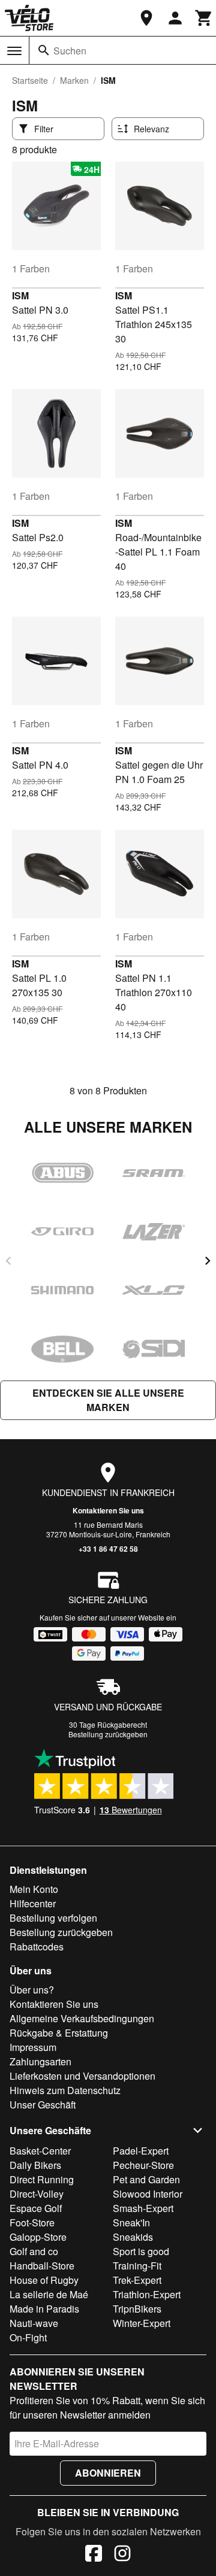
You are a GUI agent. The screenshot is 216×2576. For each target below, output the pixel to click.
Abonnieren (108, 2473)
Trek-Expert (137, 2280)
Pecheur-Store (143, 2165)
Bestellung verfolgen (53, 1918)
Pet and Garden (146, 2179)
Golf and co (34, 2251)
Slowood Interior (148, 2194)
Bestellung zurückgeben (108, 1734)
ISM (20, 295)
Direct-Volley (37, 2194)
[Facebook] (94, 2555)
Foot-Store (32, 2222)
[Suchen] (44, 50)
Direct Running (42, 2179)
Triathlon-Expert (147, 2294)
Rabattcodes (37, 1947)
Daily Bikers (35, 2165)
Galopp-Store (38, 2237)
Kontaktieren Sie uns (108, 1510)
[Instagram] (122, 2555)
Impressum (33, 2047)
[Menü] (14, 51)
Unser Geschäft (43, 2105)
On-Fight (28, 2337)
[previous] (8, 1261)
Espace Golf (36, 2208)
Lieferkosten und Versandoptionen (82, 2076)
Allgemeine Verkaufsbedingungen (82, 2018)
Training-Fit (137, 2266)
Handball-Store (42, 2266)
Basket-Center (40, 2151)
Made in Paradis (44, 2309)
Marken (74, 80)
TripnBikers (137, 2309)
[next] (208, 1261)
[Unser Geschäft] (146, 18)
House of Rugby (44, 2280)
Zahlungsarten (40, 2061)
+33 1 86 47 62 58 (108, 1549)
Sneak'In (131, 2222)
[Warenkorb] (204, 18)
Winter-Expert (142, 2323)
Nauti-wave (34, 2323)
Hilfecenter (33, 1903)
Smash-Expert (143, 2208)
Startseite (30, 80)
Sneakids (133, 2237)
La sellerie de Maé (49, 2294)
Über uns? (32, 1990)
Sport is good (141, 2251)
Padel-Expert (141, 2151)
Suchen (70, 51)
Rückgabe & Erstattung (59, 2033)
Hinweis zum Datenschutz (65, 2090)
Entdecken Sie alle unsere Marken (108, 1400)
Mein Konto (34, 1889)
